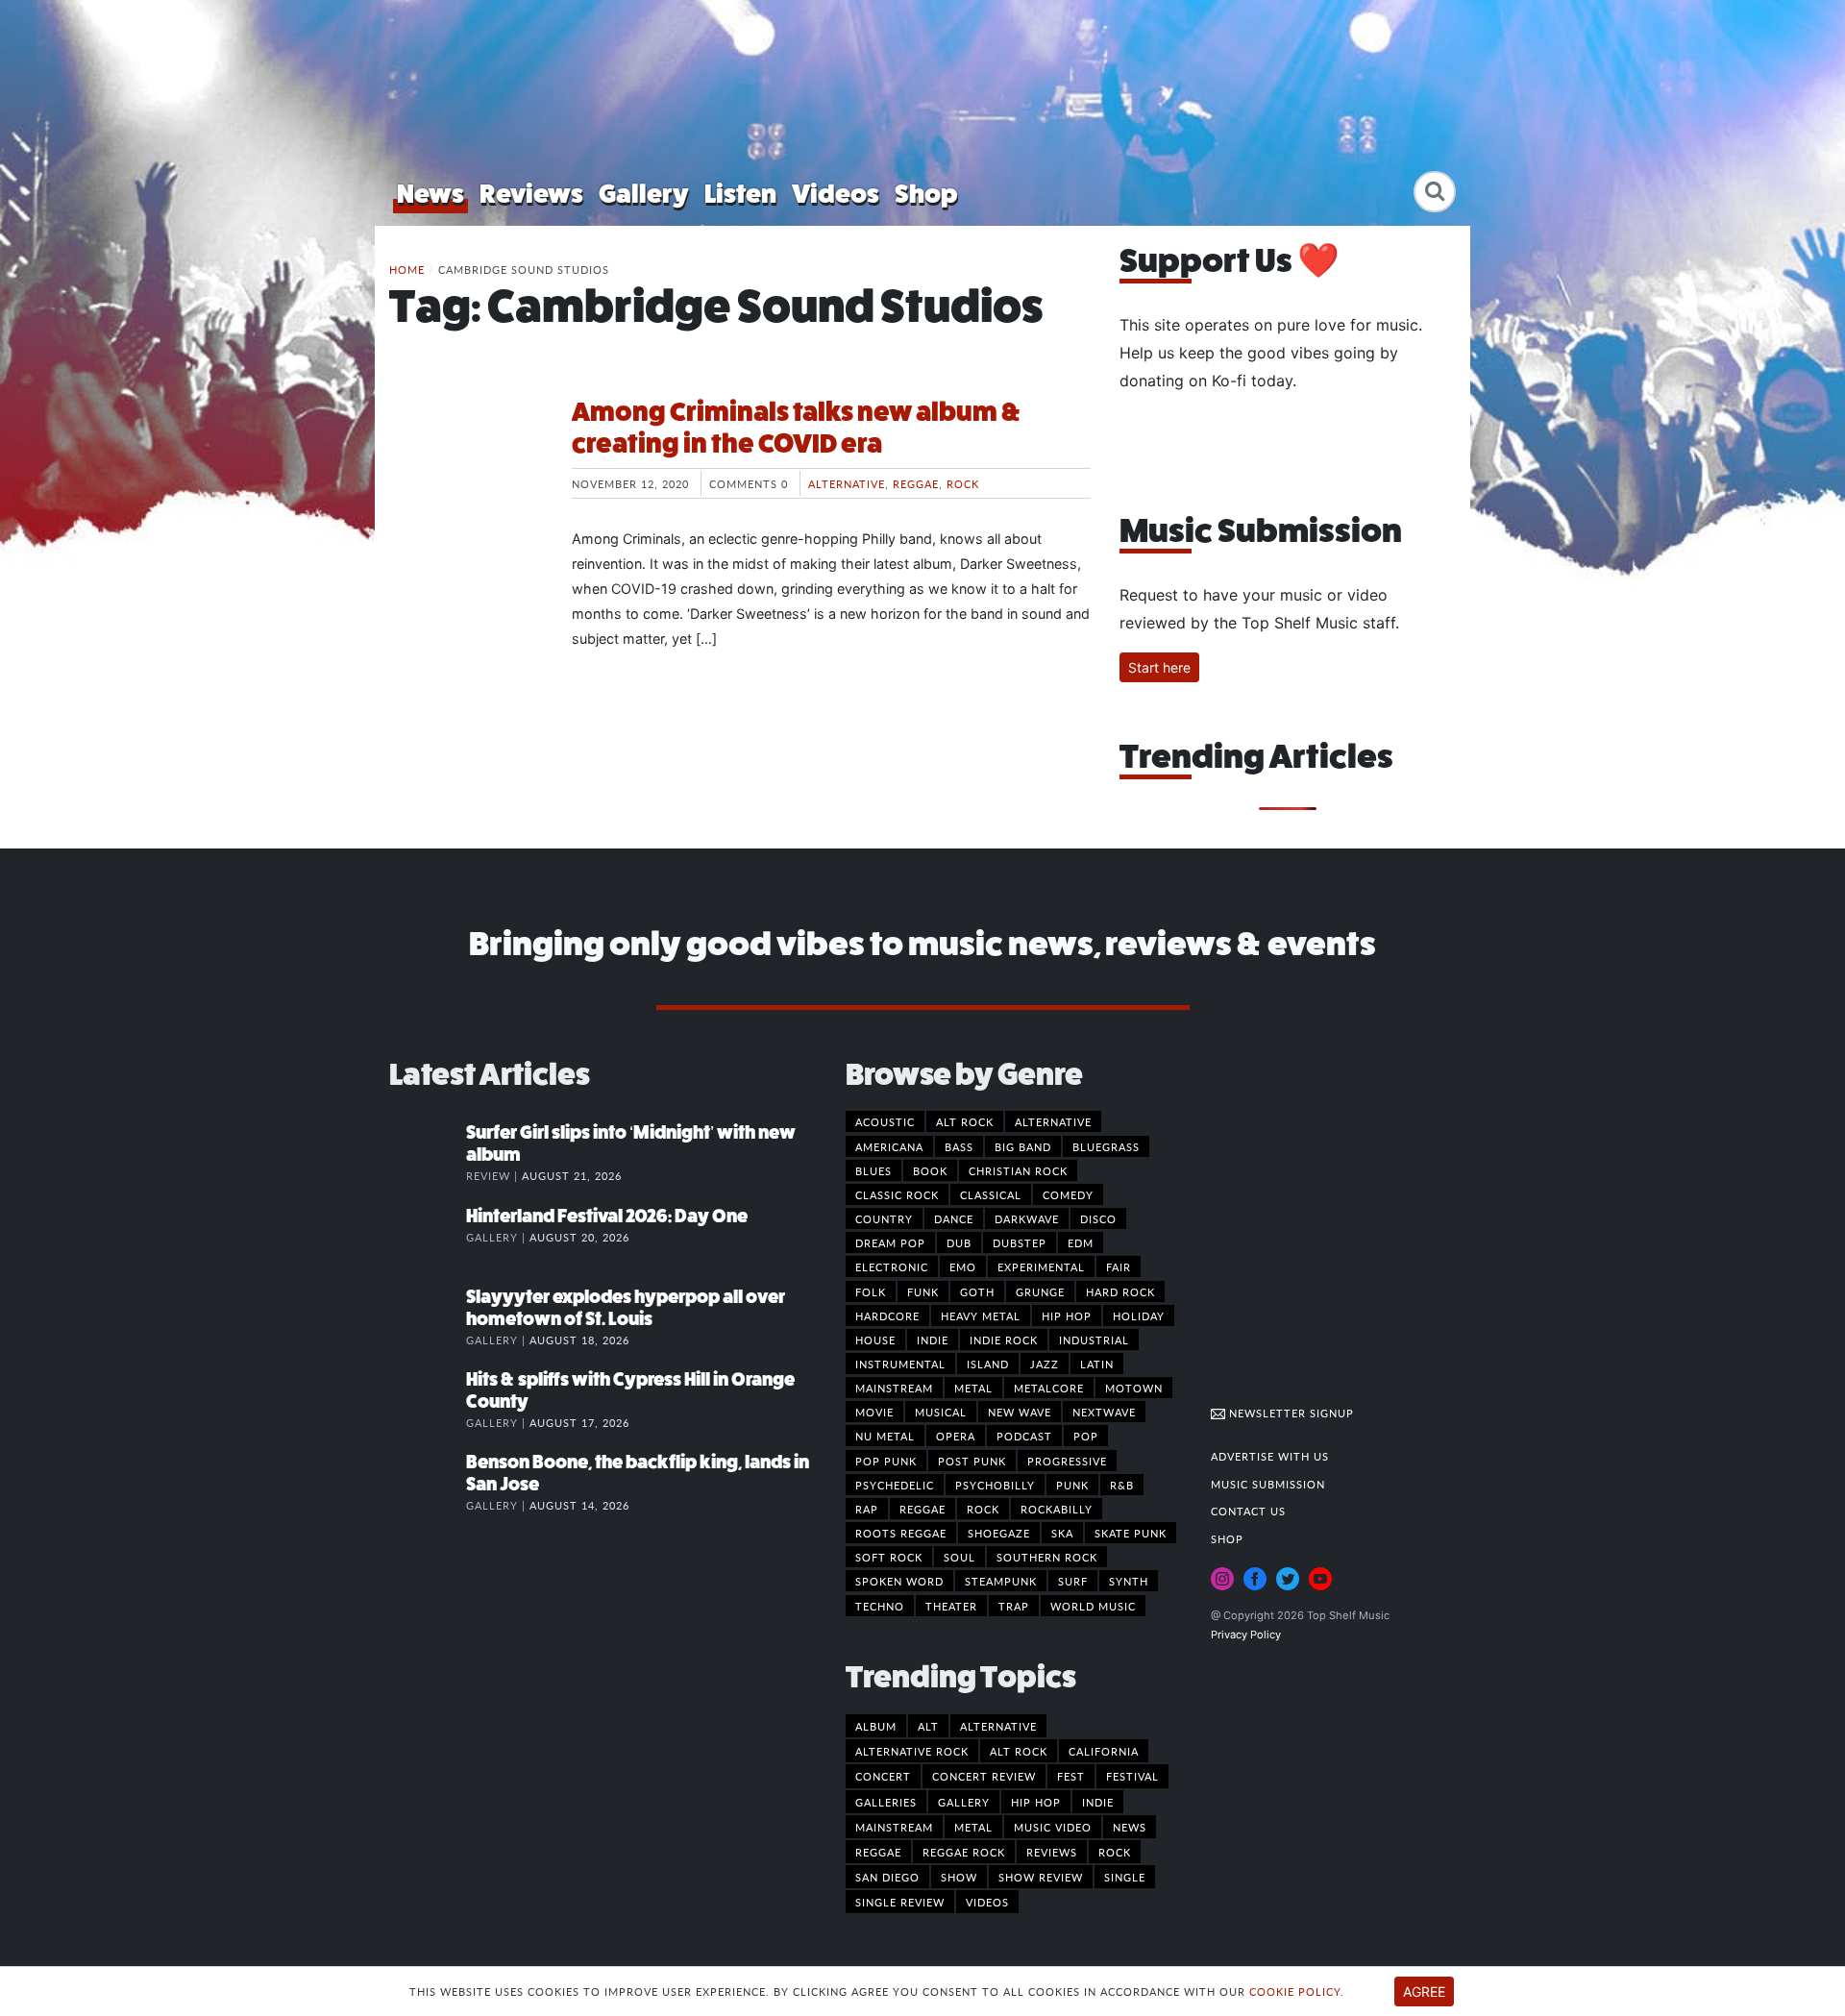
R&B (1122, 1485)
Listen (740, 194)
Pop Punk (886, 1461)
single (1125, 1877)
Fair (1119, 1266)
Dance (954, 1218)
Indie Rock (1004, 1340)
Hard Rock (1120, 1291)
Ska (1062, 1533)
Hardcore (887, 1315)
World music (1093, 1606)
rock (1115, 1852)
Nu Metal (885, 1436)
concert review (984, 1776)
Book (930, 1170)
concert (883, 1776)
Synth (1129, 1581)
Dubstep (1020, 1242)
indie (1098, 1802)
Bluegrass (1106, 1146)
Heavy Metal (981, 1315)
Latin (1097, 1364)
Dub (959, 1242)
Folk (871, 1291)
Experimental (1041, 1266)
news (1130, 1827)
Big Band (1023, 1146)
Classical (991, 1194)
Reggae (916, 483)
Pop (1086, 1436)
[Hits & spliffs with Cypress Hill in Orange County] (428, 1399)
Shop (926, 194)
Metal (973, 1388)
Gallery (644, 194)
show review (1041, 1877)
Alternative (847, 483)
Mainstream (894, 1388)
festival (1132, 1776)
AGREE (1424, 1991)
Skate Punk (1131, 1533)
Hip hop (1067, 1315)
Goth (977, 1291)
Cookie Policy (1295, 1991)
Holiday (1139, 1315)
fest (1071, 1776)
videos (987, 1902)
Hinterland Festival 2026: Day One (607, 1216)
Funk (923, 1291)
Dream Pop (890, 1242)
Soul (959, 1557)
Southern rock (1047, 1557)
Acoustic (885, 1121)
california (1104, 1751)
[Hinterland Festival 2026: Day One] (428, 1236)
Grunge (1040, 1291)
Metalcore (1049, 1388)
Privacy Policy (1246, 1635)
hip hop (1036, 1802)
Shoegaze (999, 1533)
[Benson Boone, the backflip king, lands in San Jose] (428, 1482)
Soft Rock (889, 1557)
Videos (836, 194)
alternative (998, 1726)
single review (900, 1902)
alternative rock (912, 1751)
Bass (959, 1146)
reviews (1052, 1852)
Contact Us (1248, 1511)
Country (884, 1218)
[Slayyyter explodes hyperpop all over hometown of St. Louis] (428, 1316)
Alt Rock (965, 1121)
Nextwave (1104, 1412)
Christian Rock (1018, 1170)
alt (928, 1726)
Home (407, 269)
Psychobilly (995, 1485)
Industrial (1094, 1340)
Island (988, 1364)
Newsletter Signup (1290, 1413)
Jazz (1045, 1364)
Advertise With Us (1270, 1456)
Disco (1098, 1218)
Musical (941, 1412)
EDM (1081, 1242)
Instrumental (900, 1364)
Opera (956, 1436)
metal (973, 1827)
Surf (1073, 1581)
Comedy (1068, 1194)
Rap (867, 1509)
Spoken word (899, 1581)
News (430, 194)
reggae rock (964, 1852)
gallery (964, 1802)
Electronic (892, 1266)
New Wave (1020, 1412)
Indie (933, 1340)
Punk (1072, 1485)
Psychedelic (895, 1485)
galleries (886, 1802)
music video (1053, 1827)
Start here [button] (1159, 667)
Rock (963, 483)
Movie (874, 1412)
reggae (878, 1852)
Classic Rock (897, 1194)
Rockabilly (1057, 1509)
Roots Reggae (901, 1533)
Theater (951, 1606)
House (875, 1340)
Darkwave (1027, 1218)
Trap (1014, 1606)
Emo (963, 1266)
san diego (887, 1877)
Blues (873, 1170)
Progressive (1067, 1461)
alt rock (1019, 1751)
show (959, 1877)
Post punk (972, 1461)
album (876, 1726)
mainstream (894, 1827)
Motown (1134, 1388)
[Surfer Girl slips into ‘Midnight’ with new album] (428, 1152)
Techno (880, 1606)
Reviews (531, 194)
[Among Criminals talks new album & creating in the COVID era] (466, 468)
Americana (889, 1146)
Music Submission (1268, 1484)
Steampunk (1001, 1581)
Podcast (1024, 1436)
